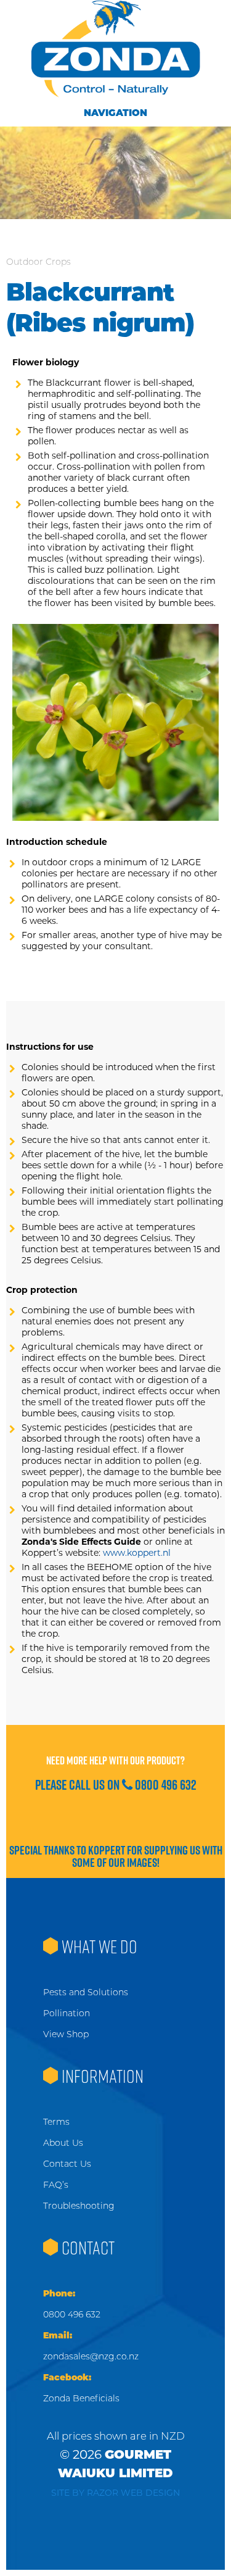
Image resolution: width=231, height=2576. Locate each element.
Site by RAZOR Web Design (115, 2493)
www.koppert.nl (137, 1553)
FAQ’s (56, 2185)
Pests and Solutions (86, 1992)
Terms (56, 2122)
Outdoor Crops (38, 262)
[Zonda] (115, 49)
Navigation (115, 113)
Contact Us (67, 2164)
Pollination (67, 2013)
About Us (63, 2143)
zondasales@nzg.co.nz (91, 2356)
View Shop (66, 2034)
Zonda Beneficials (81, 2398)
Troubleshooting (79, 2206)
